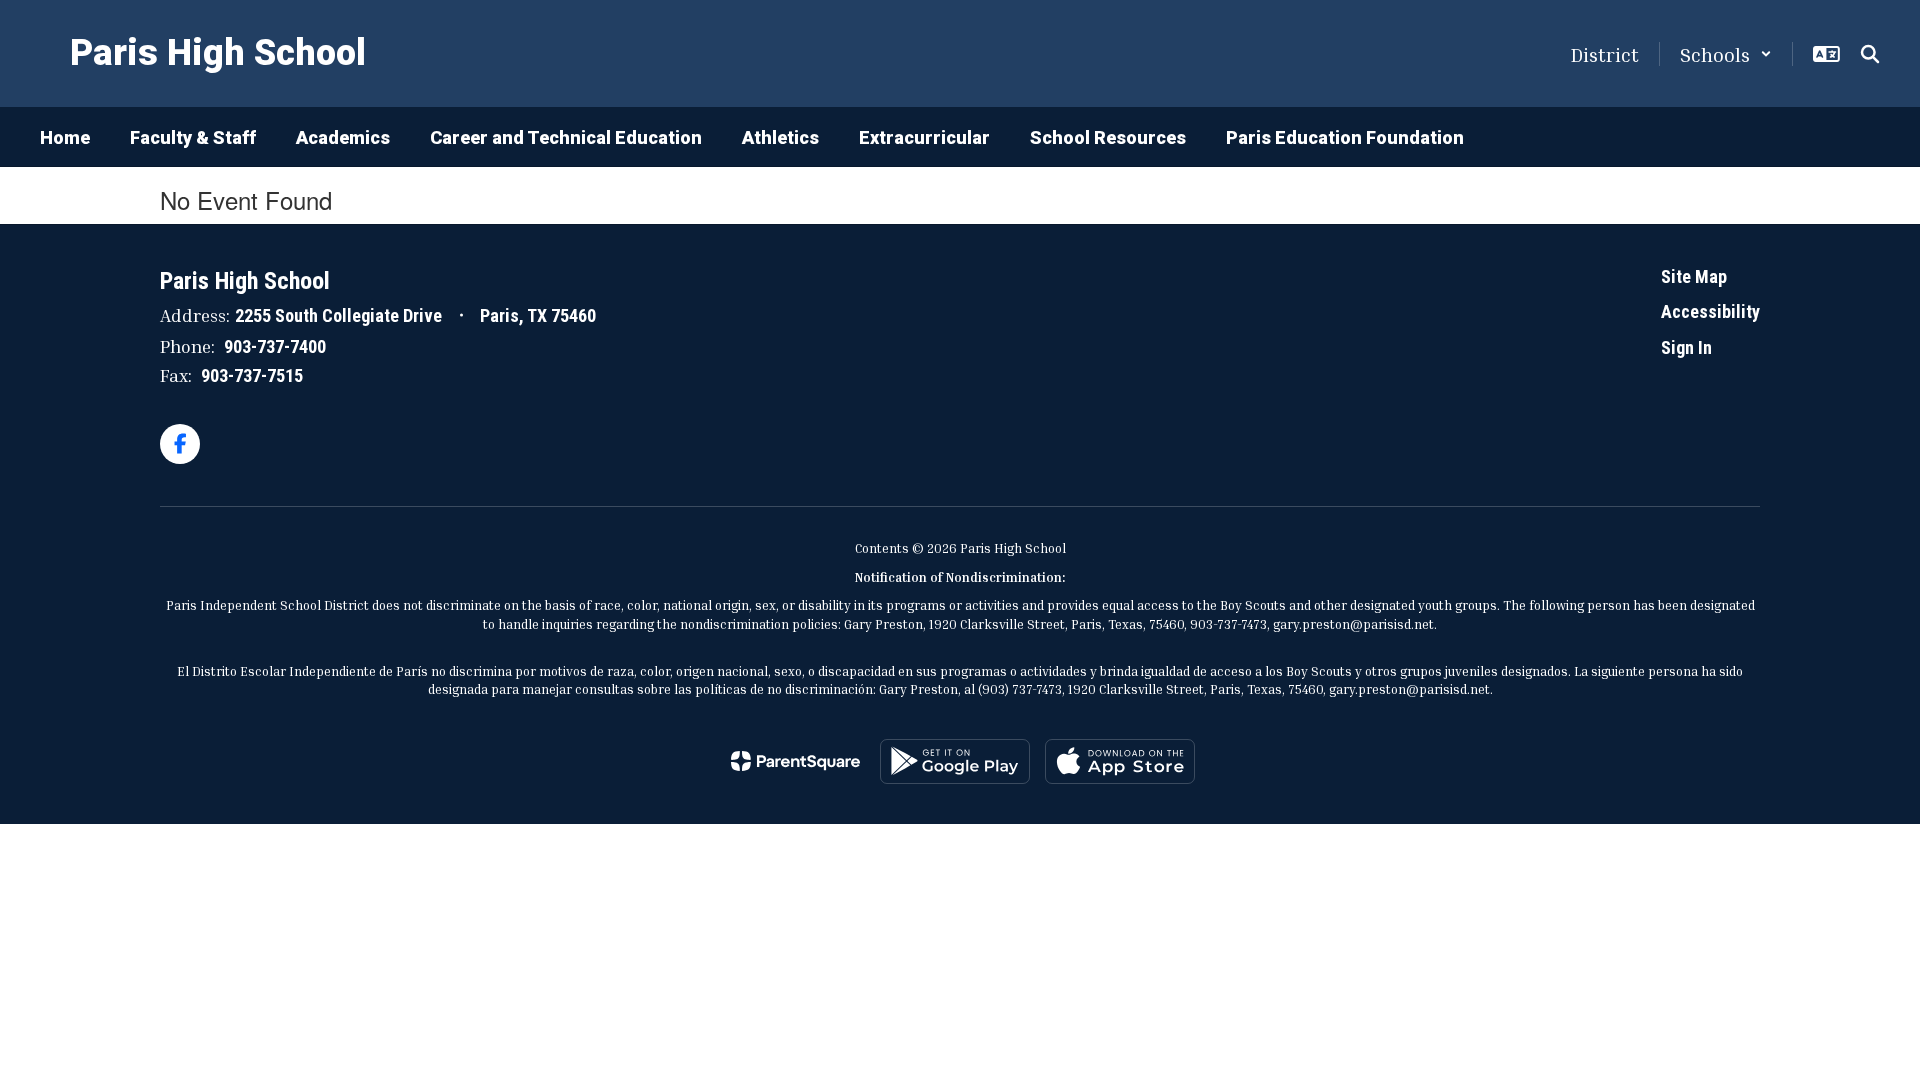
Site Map (1694, 276)
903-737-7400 (275, 346)
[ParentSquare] (795, 761)
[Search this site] (1870, 54)
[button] (1726, 54)
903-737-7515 (252, 375)
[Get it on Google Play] (955, 761)
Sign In (1686, 347)
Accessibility (1710, 311)
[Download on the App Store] (1120, 761)
